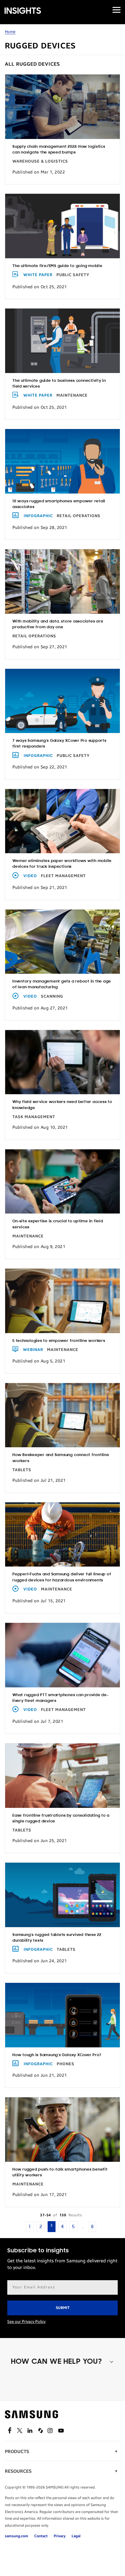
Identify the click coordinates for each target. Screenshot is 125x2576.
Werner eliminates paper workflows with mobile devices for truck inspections (62, 864)
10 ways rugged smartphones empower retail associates (59, 504)
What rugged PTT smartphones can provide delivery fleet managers (60, 1698)
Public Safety (73, 275)
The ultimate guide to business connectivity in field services (59, 384)
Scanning (52, 996)
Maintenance (72, 395)
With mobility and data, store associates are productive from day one (58, 624)
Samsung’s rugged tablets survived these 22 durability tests (57, 1938)
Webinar (33, 1350)
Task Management (34, 1117)
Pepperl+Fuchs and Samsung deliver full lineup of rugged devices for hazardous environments (62, 1577)
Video (30, 876)
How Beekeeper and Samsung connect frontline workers (61, 1458)
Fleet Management (63, 876)
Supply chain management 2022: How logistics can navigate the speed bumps (59, 150)
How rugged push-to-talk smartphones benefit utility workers (60, 2172)
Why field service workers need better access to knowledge (62, 1105)
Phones (66, 2064)
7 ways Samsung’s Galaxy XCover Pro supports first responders (59, 744)
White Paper (38, 275)
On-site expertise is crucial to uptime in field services (58, 1224)
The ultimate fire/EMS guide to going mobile (57, 266)
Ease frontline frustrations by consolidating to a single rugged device (61, 1818)
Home (10, 32)
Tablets (22, 1470)
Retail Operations (79, 516)
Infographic (38, 516)
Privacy (60, 2536)
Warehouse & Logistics (40, 161)
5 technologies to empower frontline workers (59, 1341)
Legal (76, 2536)
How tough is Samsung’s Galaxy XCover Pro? (57, 2055)
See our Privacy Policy (26, 2322)
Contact (41, 2536)
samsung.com (17, 2536)
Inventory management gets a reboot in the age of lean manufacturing (62, 984)
